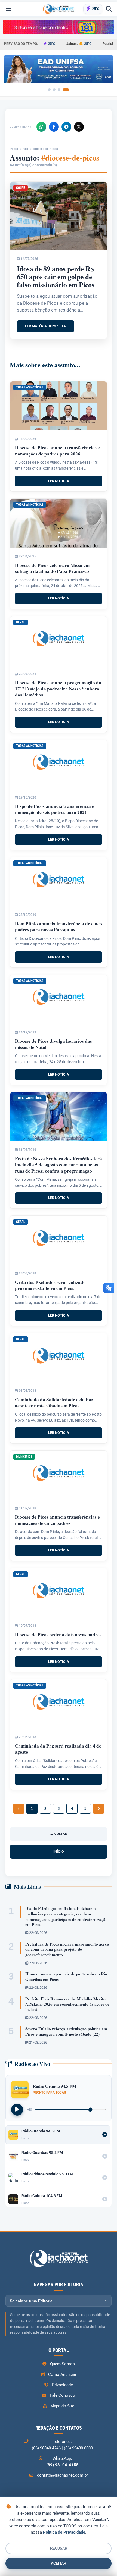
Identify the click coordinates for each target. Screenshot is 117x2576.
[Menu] (8, 9)
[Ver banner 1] (49, 90)
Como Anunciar (62, 2374)
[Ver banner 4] (66, 90)
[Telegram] (66, 127)
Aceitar (59, 2563)
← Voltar (59, 1834)
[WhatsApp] (41, 127)
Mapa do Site (62, 2406)
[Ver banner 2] (54, 90)
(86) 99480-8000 (78, 2448)
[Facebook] (54, 127)
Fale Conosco (62, 2395)
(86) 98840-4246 (46, 2448)
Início (14, 149)
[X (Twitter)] (79, 127)
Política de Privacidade (64, 2532)
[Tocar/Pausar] (17, 2110)
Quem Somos (62, 2364)
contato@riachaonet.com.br (62, 2475)
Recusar (59, 2548)
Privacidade (62, 2385)
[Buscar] (109, 9)
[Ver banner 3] (59, 90)
